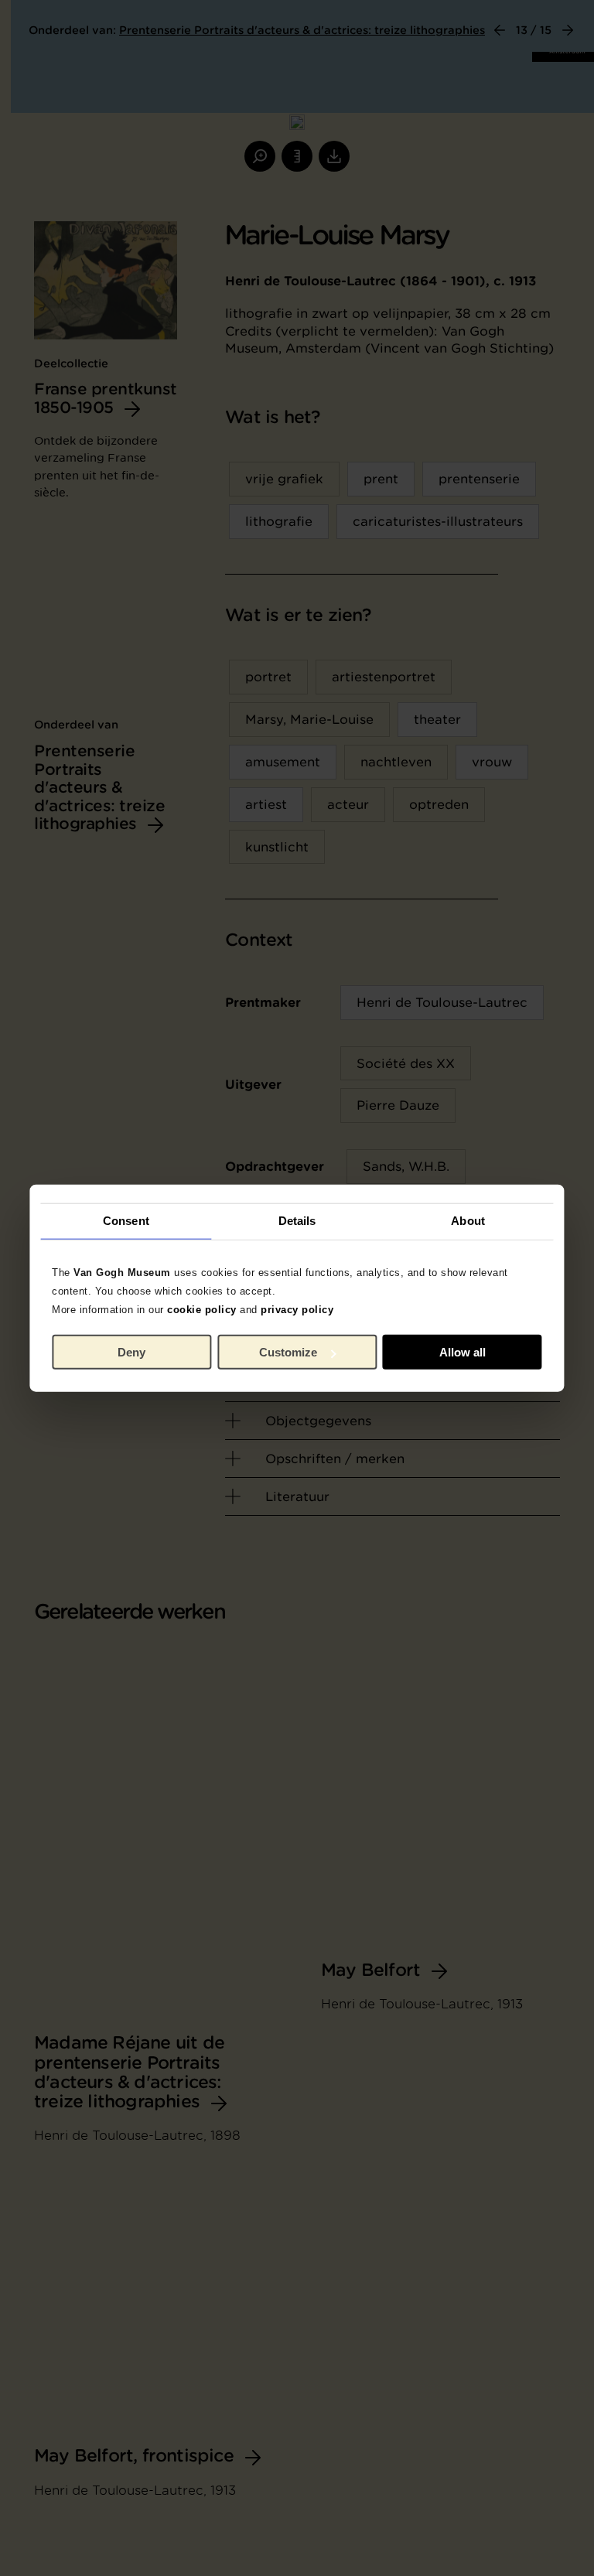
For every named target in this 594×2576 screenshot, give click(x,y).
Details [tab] (297, 1221)
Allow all (463, 1352)
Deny (131, 1352)
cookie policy (202, 1309)
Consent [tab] (126, 1221)
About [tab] (468, 1221)
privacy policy (297, 1309)
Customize (288, 1352)
